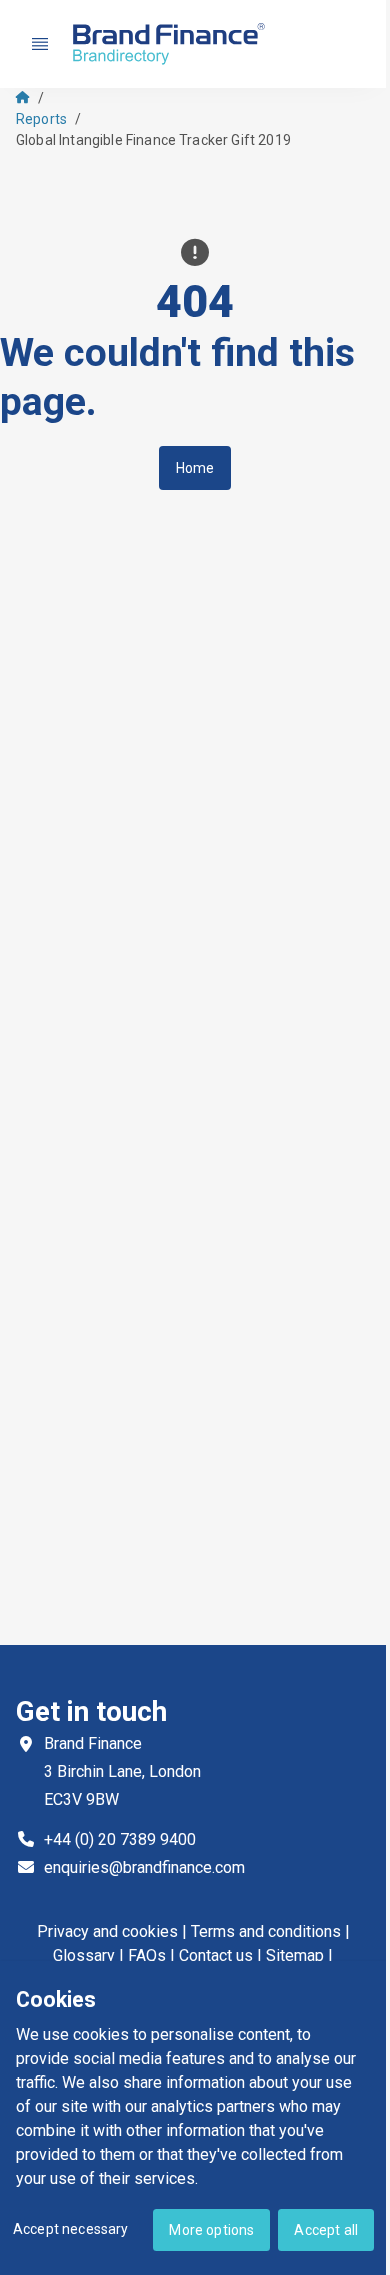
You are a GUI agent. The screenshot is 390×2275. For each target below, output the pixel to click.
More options (211, 2230)
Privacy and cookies (107, 1931)
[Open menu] (40, 44)
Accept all (326, 2230)
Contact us (216, 1955)
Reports (41, 119)
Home (195, 468)
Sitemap (295, 1955)
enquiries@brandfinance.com (144, 1867)
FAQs (147, 1955)
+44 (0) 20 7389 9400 (120, 1839)
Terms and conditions (266, 1931)
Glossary (84, 1955)
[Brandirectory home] (172, 44)
